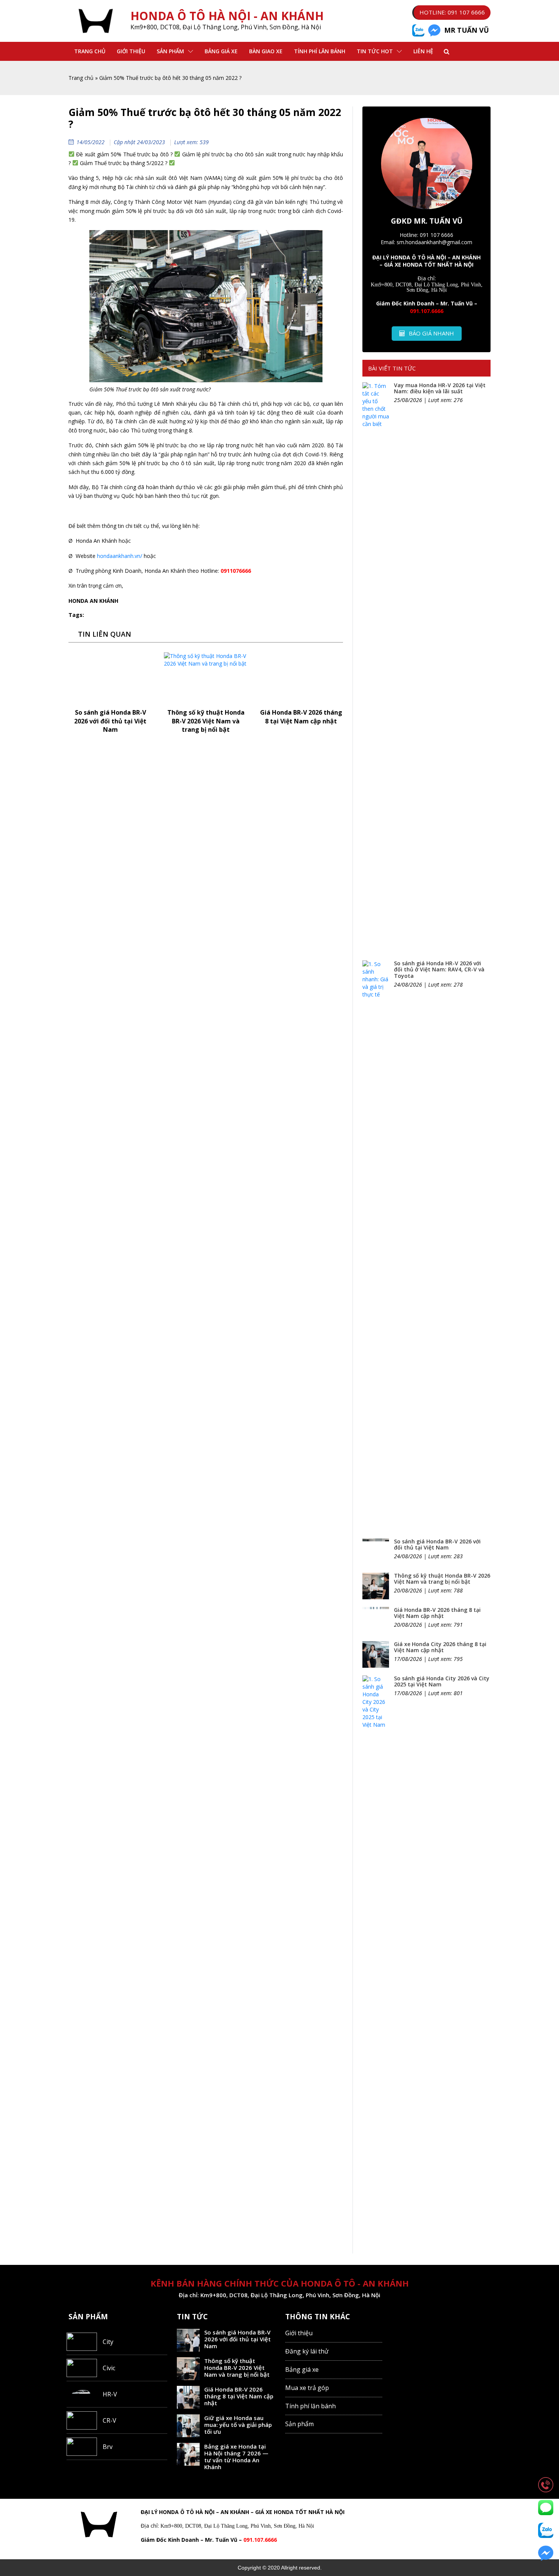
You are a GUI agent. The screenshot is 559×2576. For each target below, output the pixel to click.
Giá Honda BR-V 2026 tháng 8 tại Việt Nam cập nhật (301, 717)
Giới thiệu (131, 51)
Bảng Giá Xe (221, 51)
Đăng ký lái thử (307, 2351)
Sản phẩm (170, 51)
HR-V (110, 2394)
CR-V (110, 2420)
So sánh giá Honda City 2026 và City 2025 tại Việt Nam (442, 1681)
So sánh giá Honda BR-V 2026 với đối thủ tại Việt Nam (110, 721)
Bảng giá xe (302, 2369)
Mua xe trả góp (307, 2388)
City (108, 2342)
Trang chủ (90, 51)
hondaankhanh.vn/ (120, 556)
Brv (108, 2447)
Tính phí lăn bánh (320, 51)
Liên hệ (423, 51)
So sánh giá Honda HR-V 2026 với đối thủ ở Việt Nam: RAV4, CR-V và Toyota (439, 970)
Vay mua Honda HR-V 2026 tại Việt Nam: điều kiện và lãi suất (440, 388)
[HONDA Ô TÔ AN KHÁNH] (96, 21)
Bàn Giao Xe (266, 51)
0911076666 (236, 571)
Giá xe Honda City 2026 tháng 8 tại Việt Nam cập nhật (440, 1647)
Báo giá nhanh (431, 333)
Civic (109, 2368)
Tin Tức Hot (375, 51)
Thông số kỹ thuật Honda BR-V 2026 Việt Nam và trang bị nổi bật (206, 721)
